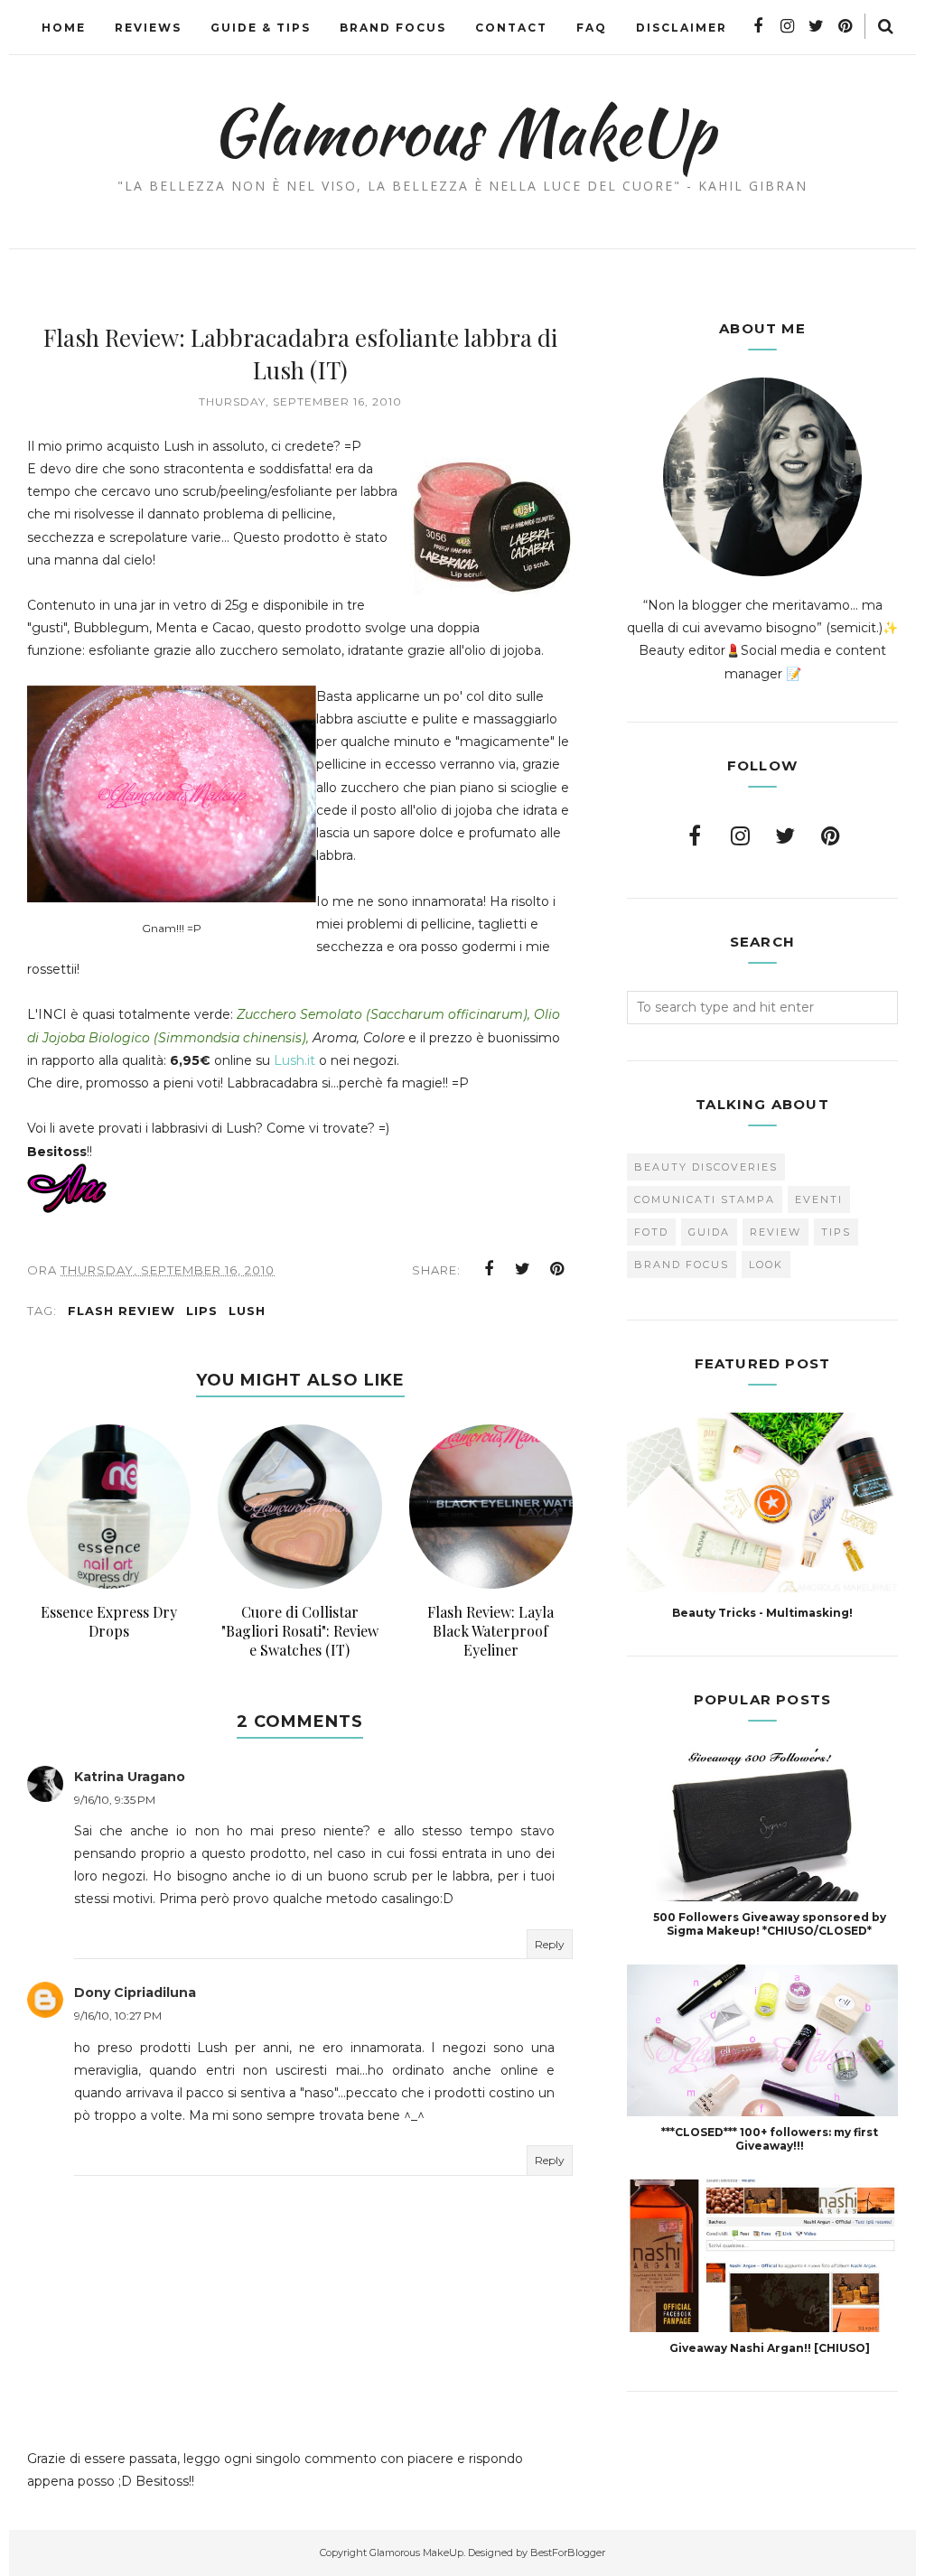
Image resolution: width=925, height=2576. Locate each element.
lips (202, 1311)
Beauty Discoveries (706, 1167)
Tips (836, 1232)
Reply (550, 1944)
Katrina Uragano (130, 1777)
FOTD (651, 1232)
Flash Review (121, 1311)
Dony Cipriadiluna (135, 1993)
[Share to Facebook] (489, 1269)
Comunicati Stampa (705, 1199)
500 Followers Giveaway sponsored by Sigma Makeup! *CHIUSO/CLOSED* (770, 1924)
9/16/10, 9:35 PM (115, 1800)
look (766, 1265)
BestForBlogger (568, 2553)
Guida (709, 1232)
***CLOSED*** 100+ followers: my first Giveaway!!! (770, 2139)
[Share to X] (523, 1269)
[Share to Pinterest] (557, 1269)
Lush (247, 1311)
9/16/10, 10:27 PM (118, 2016)
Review (776, 1232)
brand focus (682, 1265)
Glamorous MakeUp (463, 132)
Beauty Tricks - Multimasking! (762, 1613)
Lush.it (294, 1060)
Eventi (819, 1199)
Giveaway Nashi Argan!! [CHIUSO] (770, 2348)
